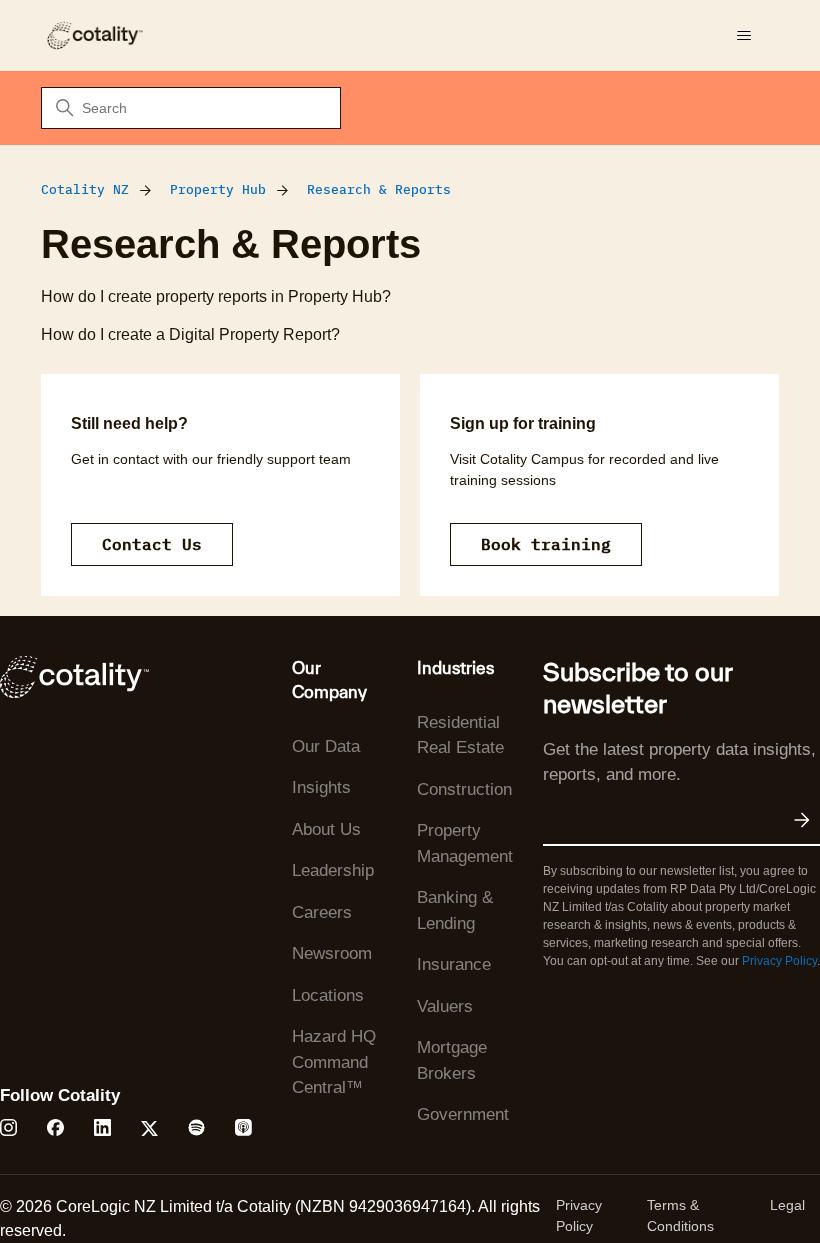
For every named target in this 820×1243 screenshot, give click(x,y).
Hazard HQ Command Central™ (334, 1062)
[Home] (94, 35)
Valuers (445, 1006)
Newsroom (332, 953)
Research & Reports (379, 189)
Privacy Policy (779, 961)
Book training (546, 544)
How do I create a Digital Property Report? (190, 334)
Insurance (454, 964)
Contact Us (152, 544)
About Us (326, 829)
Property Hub (218, 189)
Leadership (333, 870)
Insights (321, 787)
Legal (787, 1205)
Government (463, 1114)
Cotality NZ (85, 189)
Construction (464, 789)
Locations (328, 995)
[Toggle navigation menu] (743, 36)
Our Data (326, 746)
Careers (322, 912)
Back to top (704, 1181)
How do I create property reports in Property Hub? (216, 296)
